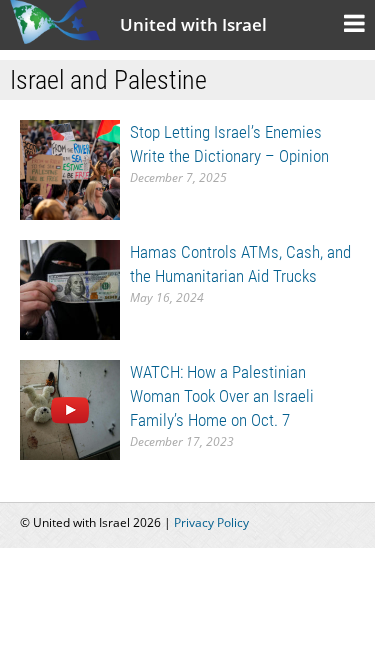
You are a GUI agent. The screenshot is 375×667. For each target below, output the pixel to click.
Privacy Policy (211, 522)
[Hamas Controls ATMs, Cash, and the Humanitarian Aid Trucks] (70, 288)
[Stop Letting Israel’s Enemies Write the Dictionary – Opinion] (70, 168)
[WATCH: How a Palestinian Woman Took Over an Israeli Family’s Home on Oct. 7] (70, 408)
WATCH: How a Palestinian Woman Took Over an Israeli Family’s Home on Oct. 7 (222, 396)
